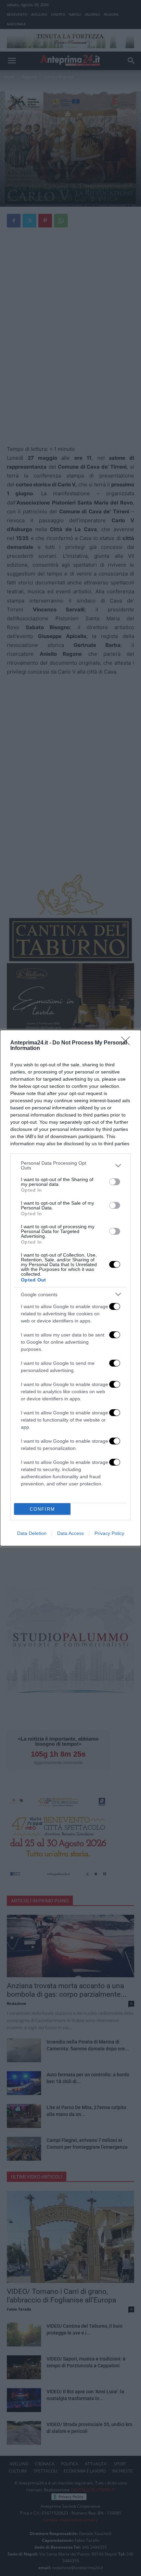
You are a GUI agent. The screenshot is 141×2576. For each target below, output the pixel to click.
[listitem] (70, 1165)
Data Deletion (32, 1533)
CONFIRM (42, 1509)
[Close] (128, 1043)
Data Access (70, 1533)
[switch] (115, 1182)
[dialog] (70, 1288)
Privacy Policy (109, 1533)
